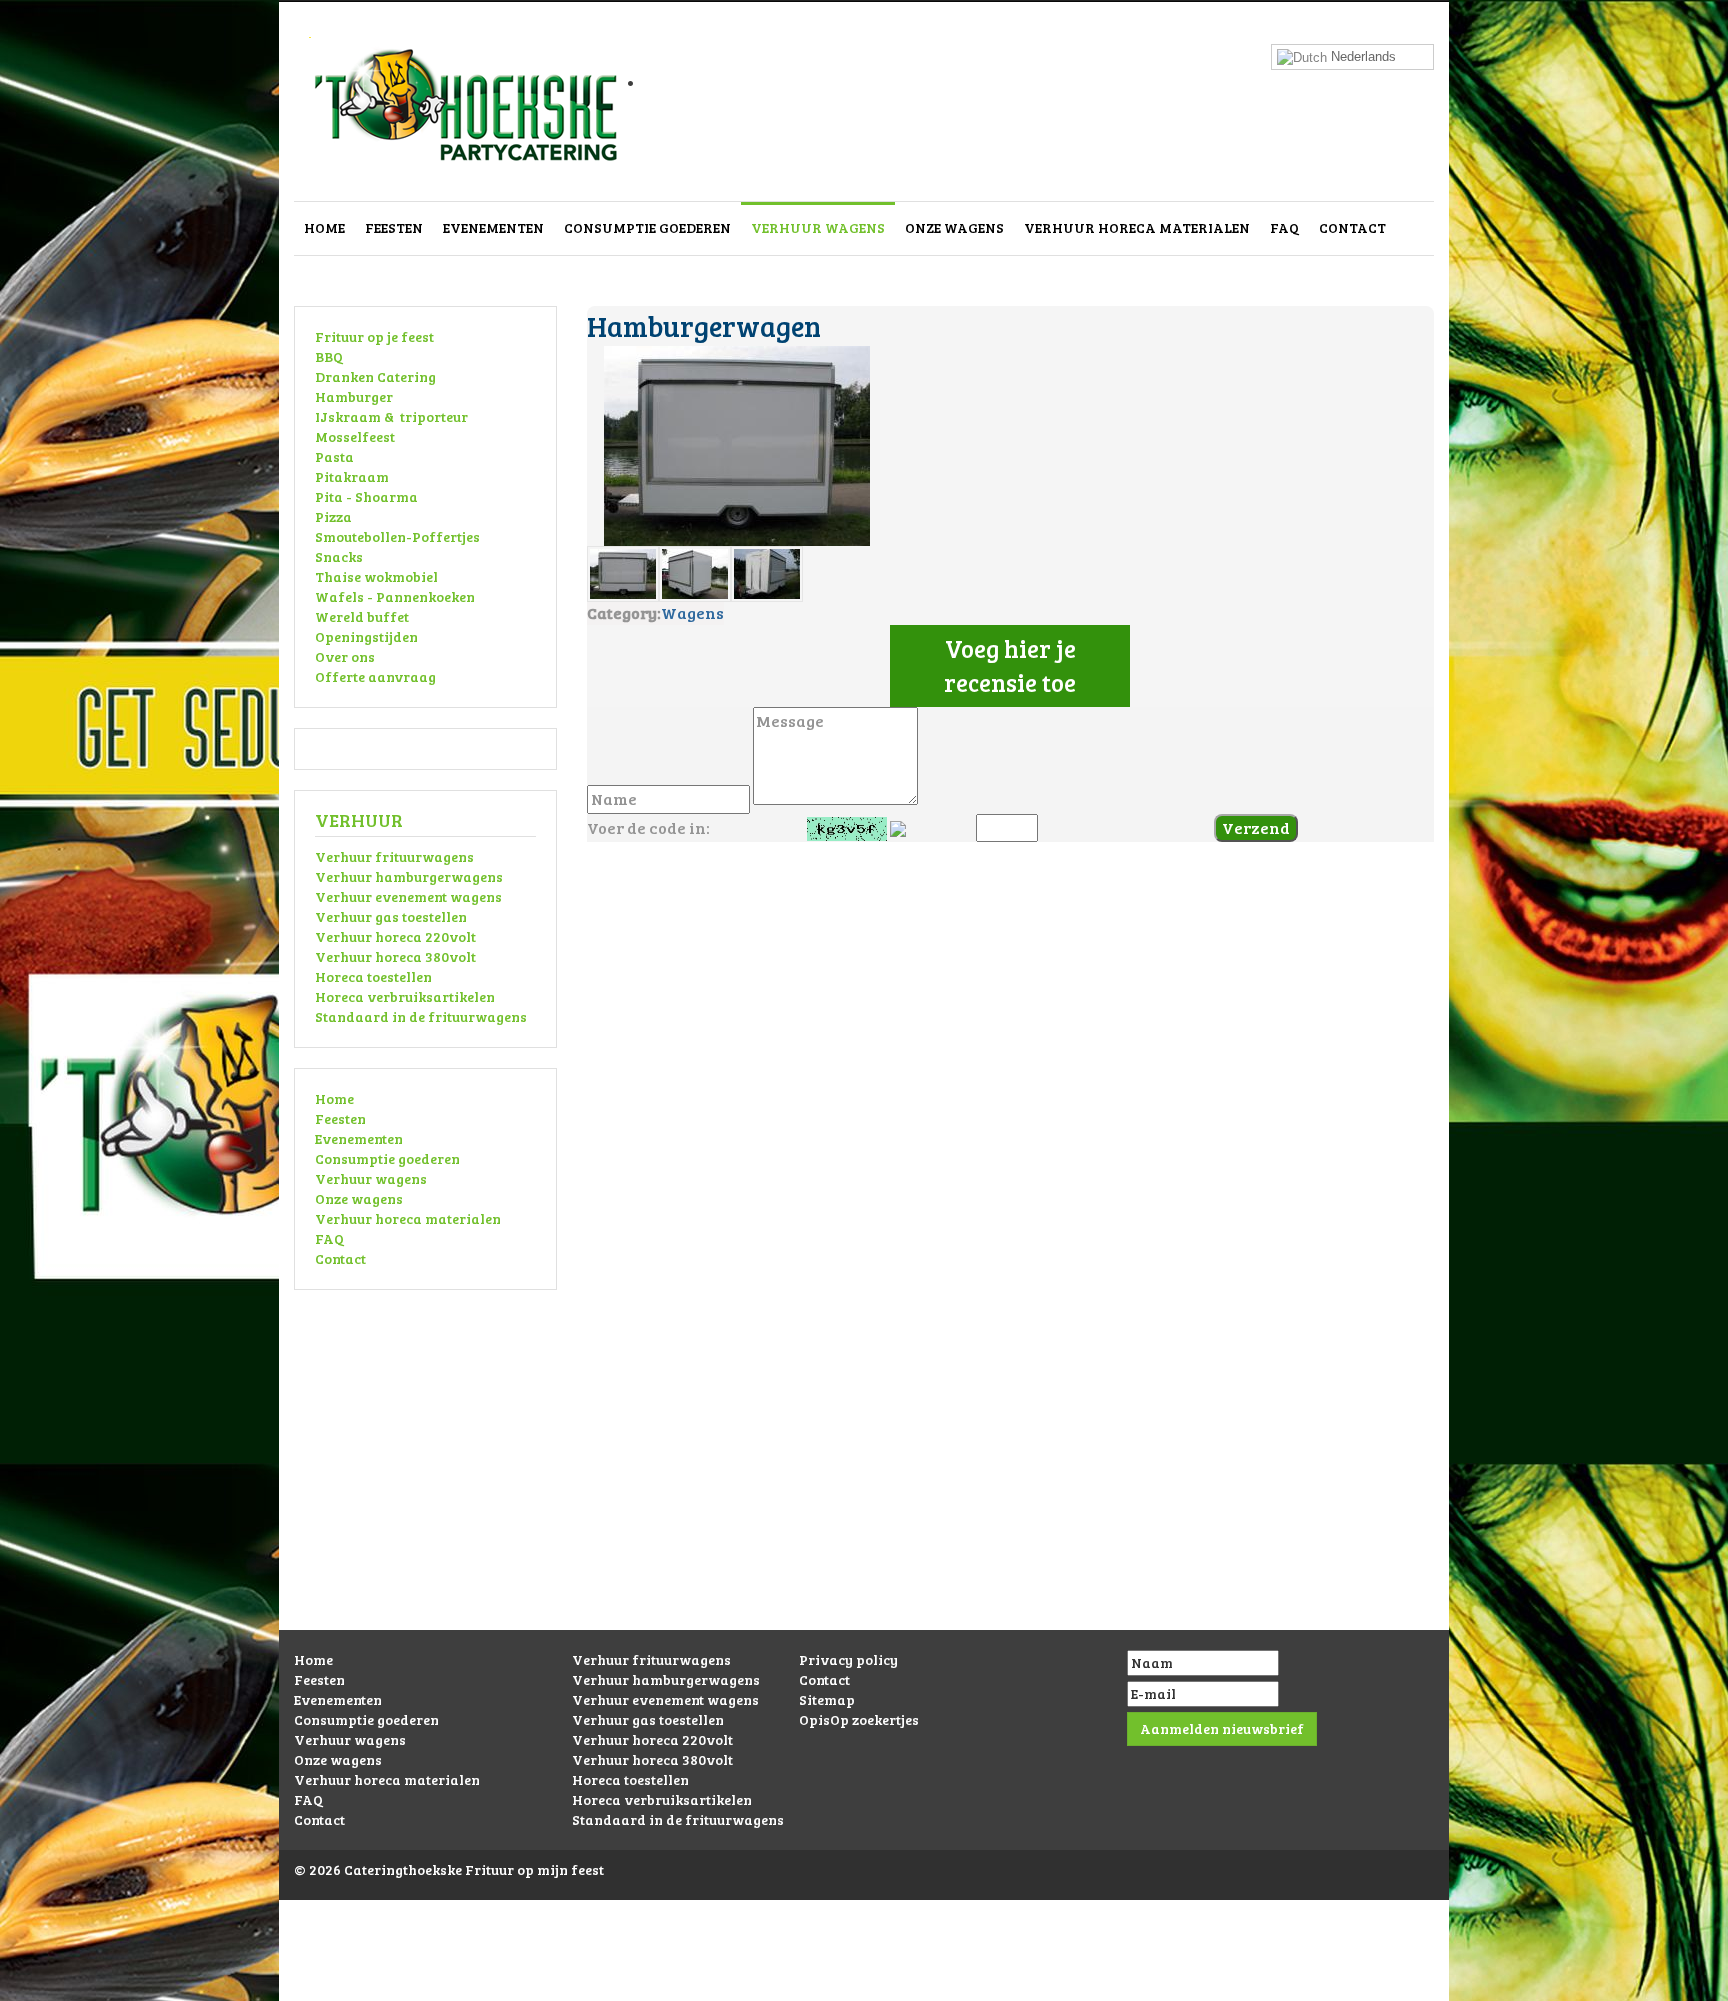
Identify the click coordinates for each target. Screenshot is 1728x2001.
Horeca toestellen (373, 976)
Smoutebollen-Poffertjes (397, 536)
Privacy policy (848, 1659)
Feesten (394, 227)
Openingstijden (366, 636)
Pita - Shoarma (366, 496)
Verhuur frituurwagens (394, 856)
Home (324, 227)
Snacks (339, 556)
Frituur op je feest (374, 336)
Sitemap (827, 1699)
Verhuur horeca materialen (1137, 227)
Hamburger (354, 396)
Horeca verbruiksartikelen (405, 996)
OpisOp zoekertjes (859, 1719)
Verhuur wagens (818, 227)
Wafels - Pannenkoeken (395, 596)
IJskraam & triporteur (391, 416)
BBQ (329, 356)
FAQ (1284, 227)
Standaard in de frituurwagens (421, 1016)
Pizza (333, 516)
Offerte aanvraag (375, 676)
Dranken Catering (375, 376)
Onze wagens (954, 227)
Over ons (345, 656)
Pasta (334, 456)
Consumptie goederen (647, 227)
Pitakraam (352, 476)
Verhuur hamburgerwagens (409, 876)
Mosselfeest (355, 436)
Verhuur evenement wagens (408, 896)
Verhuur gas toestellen (391, 916)
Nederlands (1361, 56)
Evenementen (493, 227)
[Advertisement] (864, 1490)
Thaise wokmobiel (376, 576)
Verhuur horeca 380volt (395, 956)
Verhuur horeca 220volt (395, 936)
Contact (1352, 227)
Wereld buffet (362, 616)
